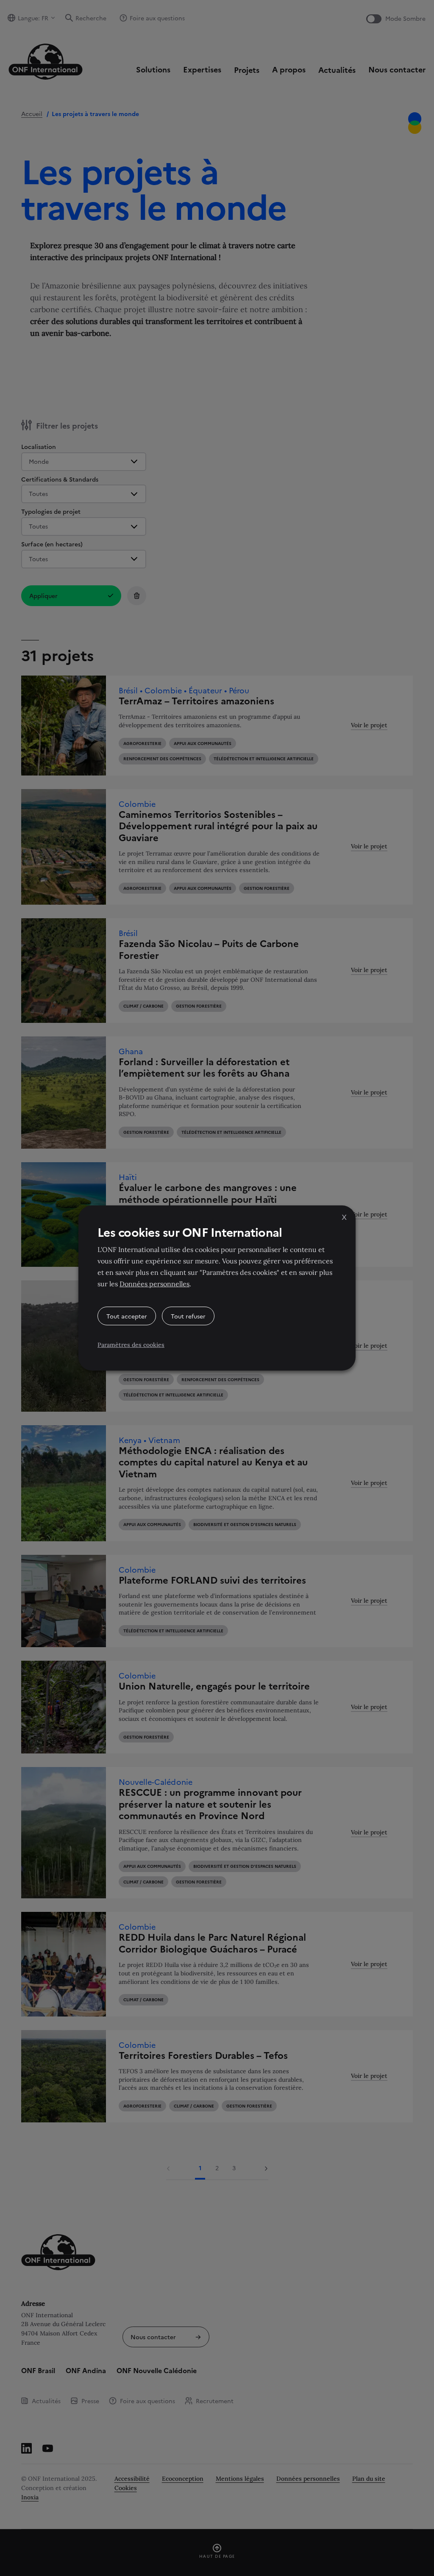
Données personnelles (154, 1284)
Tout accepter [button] (127, 1316)
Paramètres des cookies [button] (131, 1345)
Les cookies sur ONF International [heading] (190, 1232)
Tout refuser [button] (188, 1316)
